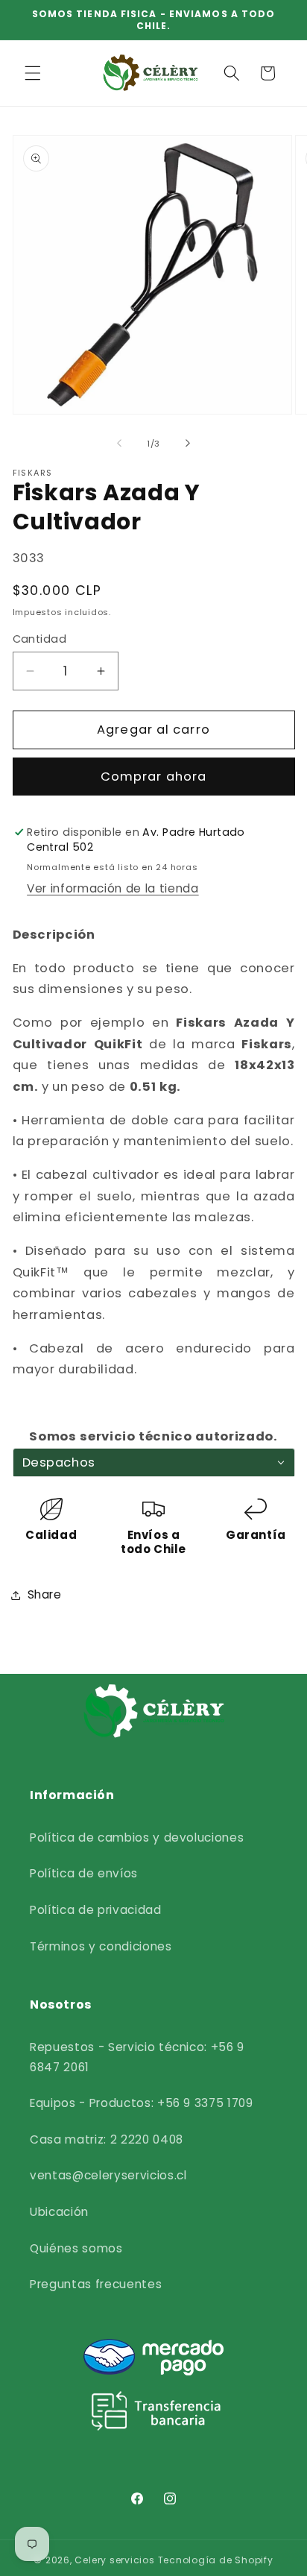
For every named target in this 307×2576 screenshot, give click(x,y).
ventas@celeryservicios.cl (108, 2175)
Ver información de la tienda (113, 888)
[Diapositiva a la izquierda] (119, 444)
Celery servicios (114, 2560)
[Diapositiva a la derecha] (188, 444)
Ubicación (59, 2212)
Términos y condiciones (101, 1946)
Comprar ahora (153, 777)
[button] (33, 73)
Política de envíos (84, 1873)
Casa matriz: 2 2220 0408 (107, 2139)
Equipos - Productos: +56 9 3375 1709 (142, 2103)
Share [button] (45, 1594)
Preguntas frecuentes (96, 2284)
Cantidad (40, 639)
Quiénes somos (76, 2248)
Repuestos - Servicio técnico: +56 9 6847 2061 (137, 2057)
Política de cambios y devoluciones (137, 1837)
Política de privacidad (96, 1910)
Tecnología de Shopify (216, 2560)
